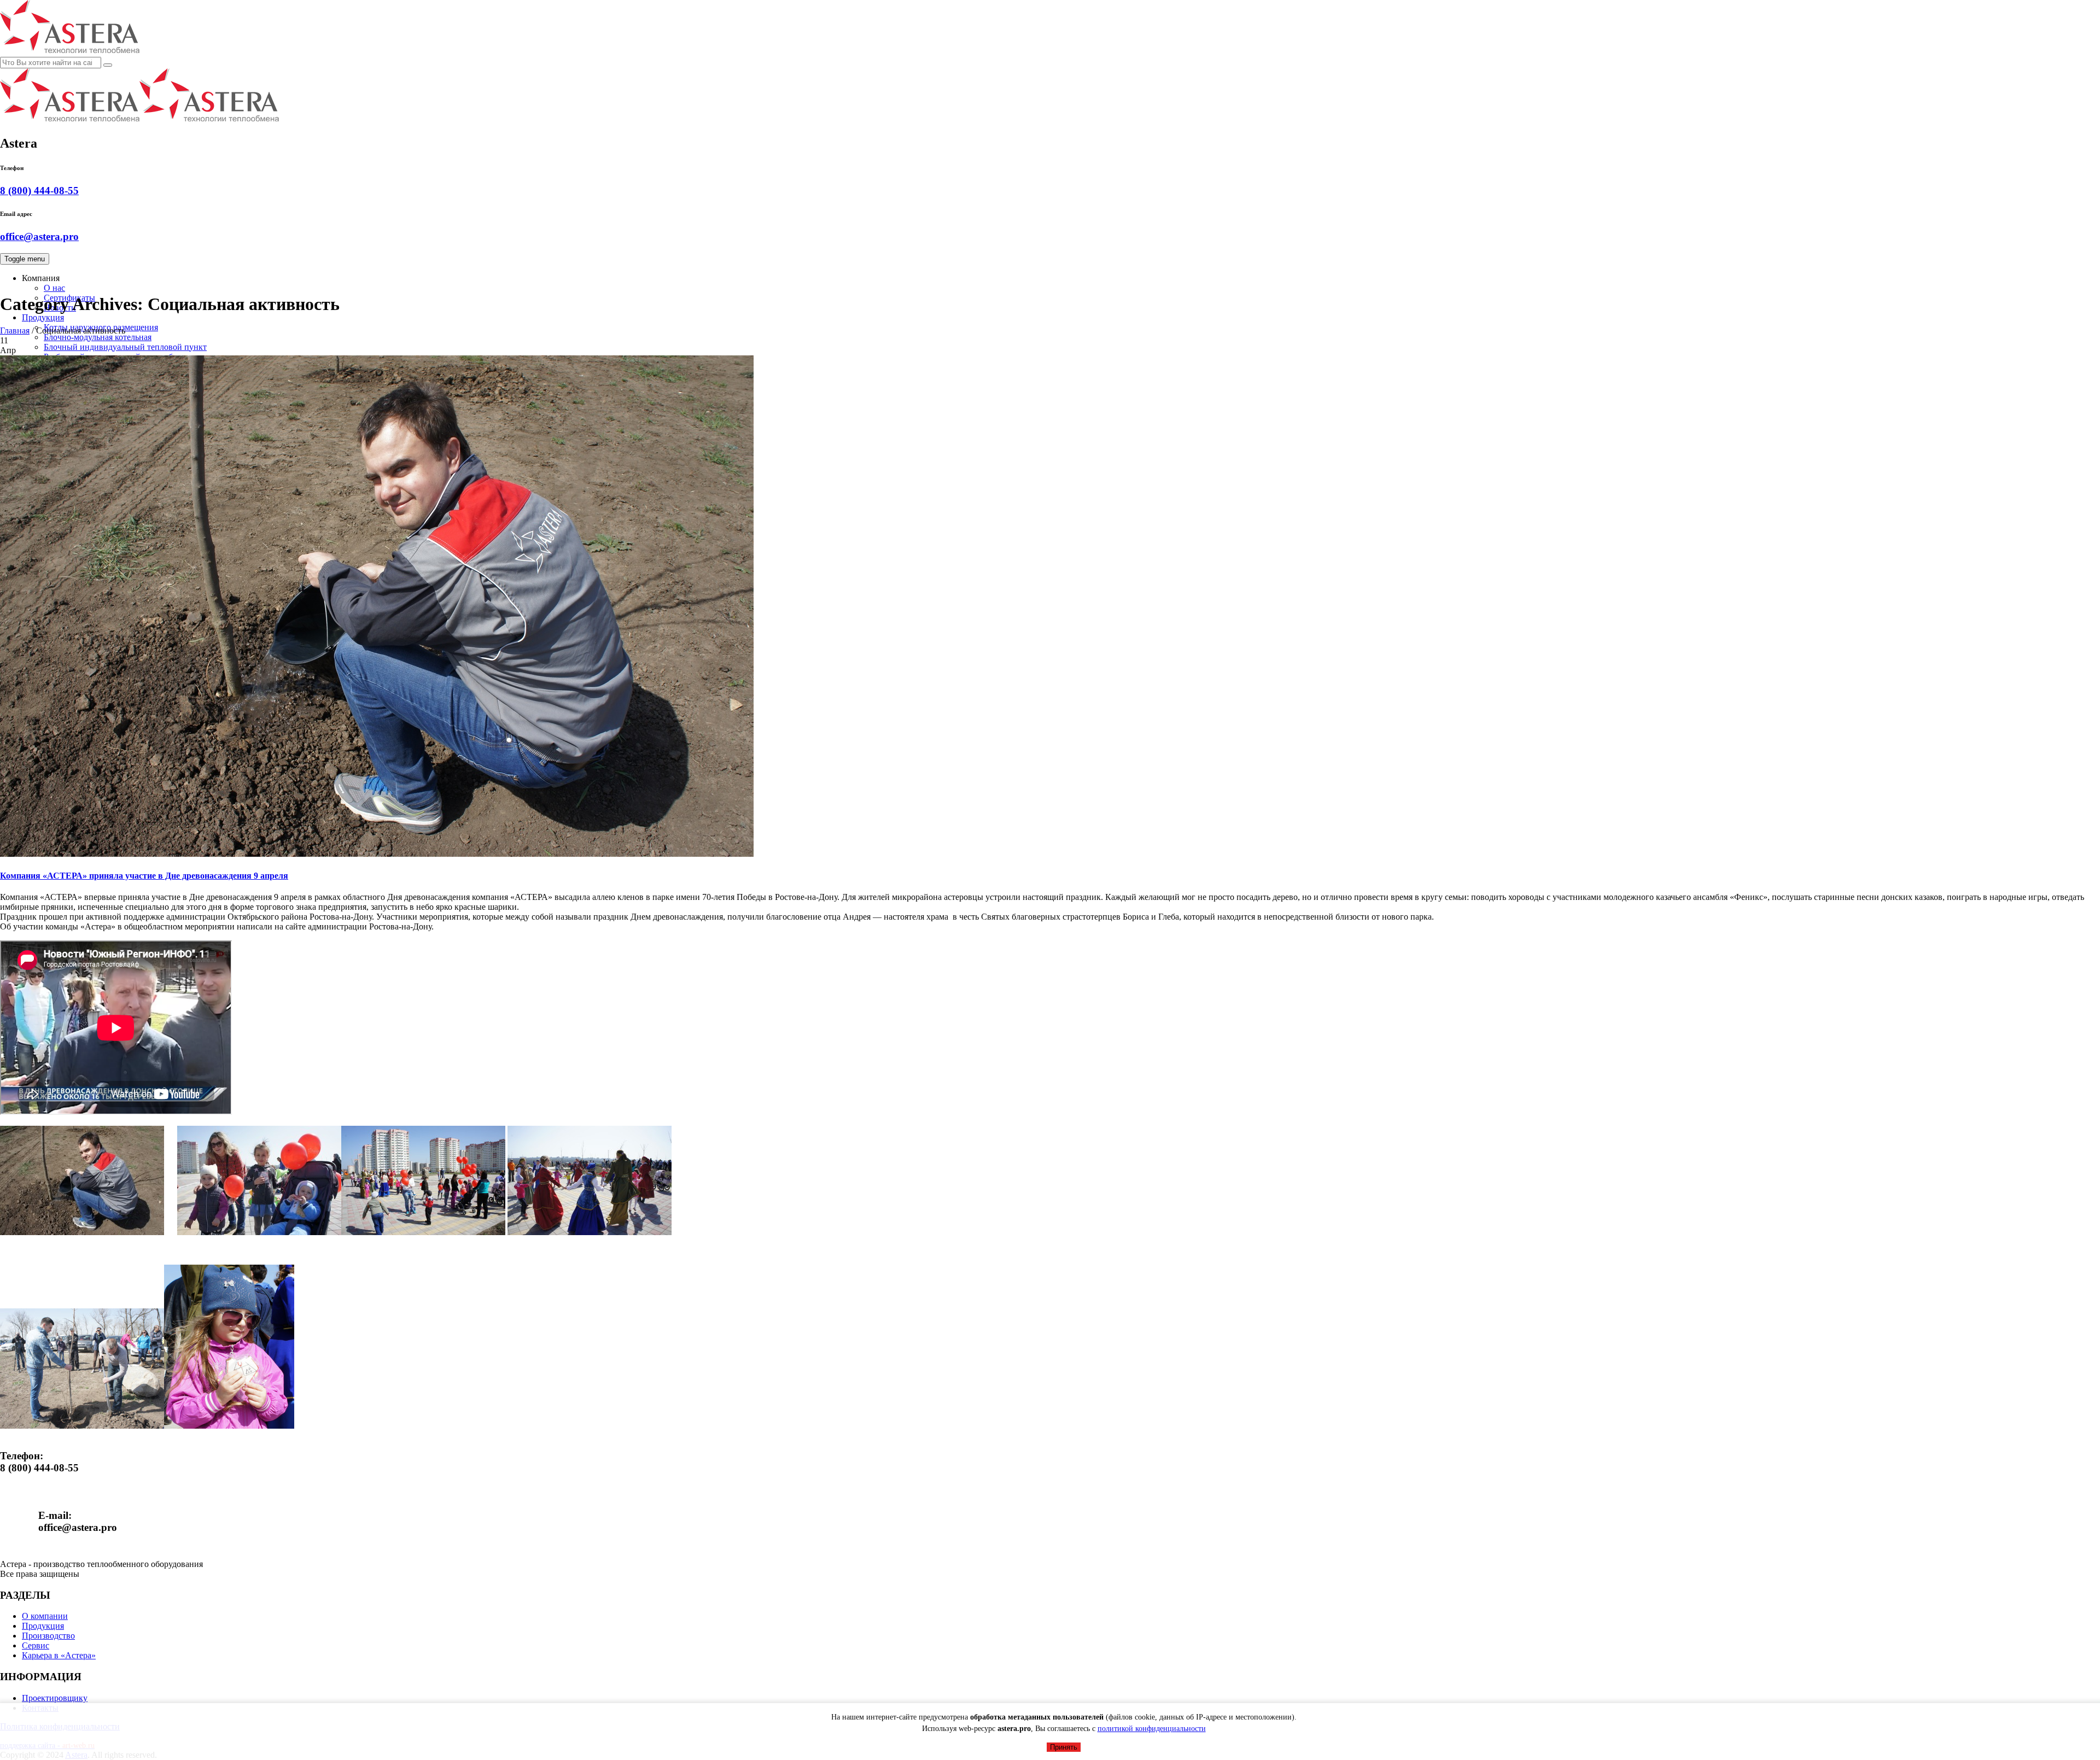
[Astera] (139, 120)
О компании (45, 1616)
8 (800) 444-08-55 (39, 191)
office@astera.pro (39, 236)
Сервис (36, 1645)
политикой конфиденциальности (1152, 1729)
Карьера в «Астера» (59, 1655)
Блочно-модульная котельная (98, 337)
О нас (54, 288)
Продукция (43, 317)
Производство (48, 1636)
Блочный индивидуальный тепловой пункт (125, 347)
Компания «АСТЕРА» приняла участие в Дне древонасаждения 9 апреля (144, 876)
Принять (1064, 1747)
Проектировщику (55, 1698)
